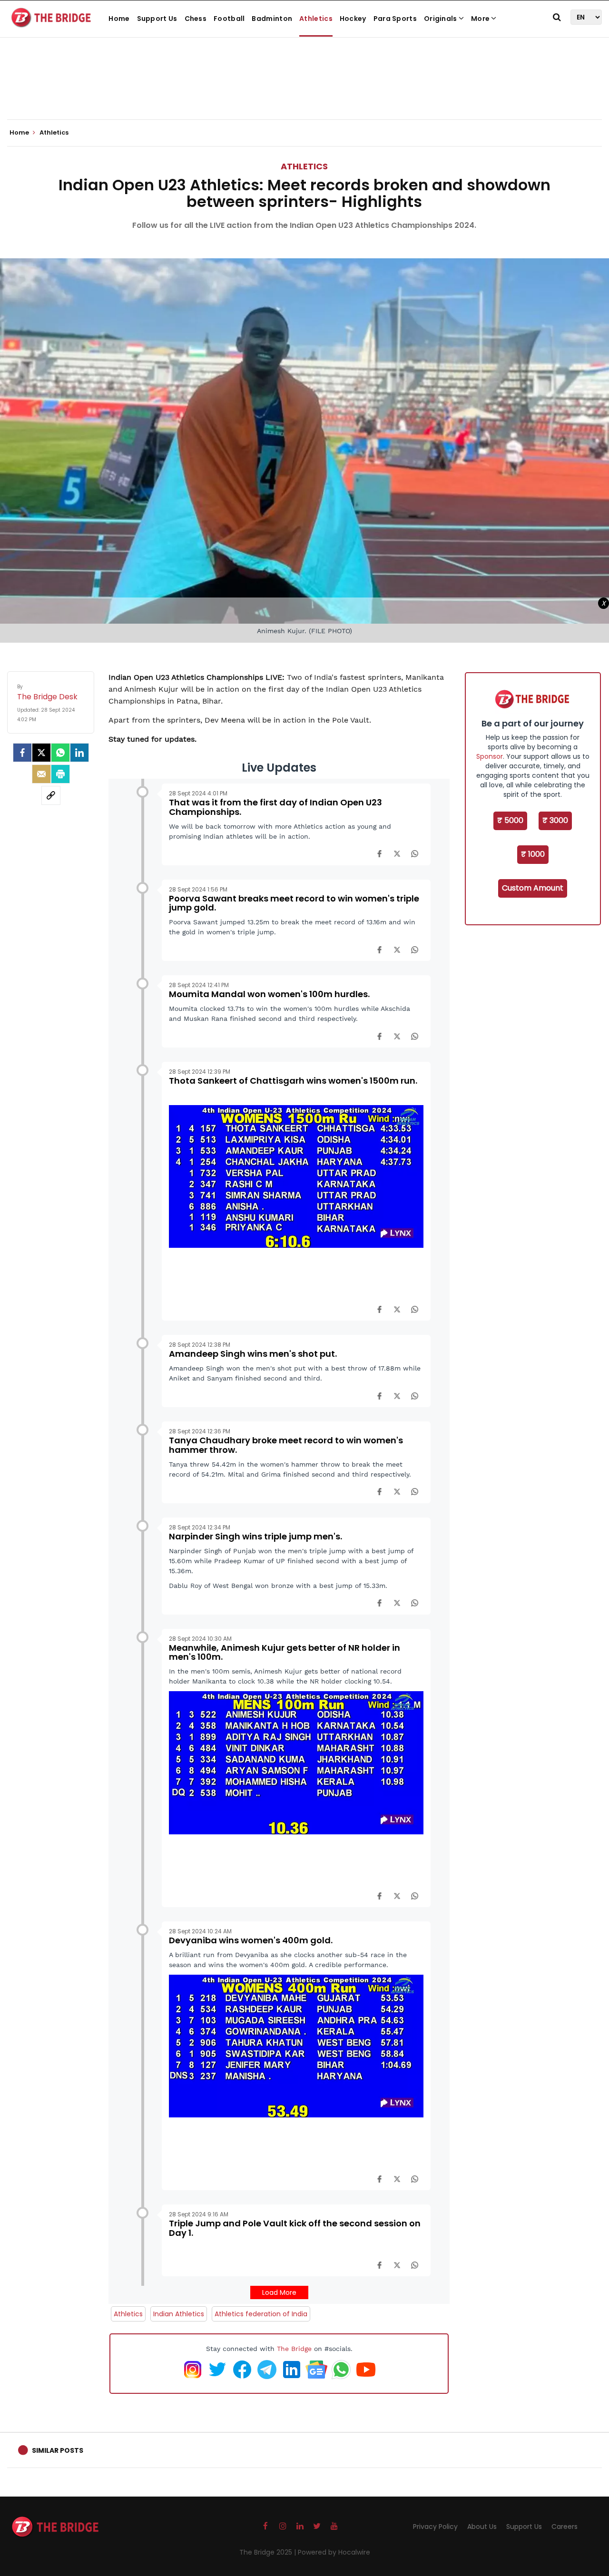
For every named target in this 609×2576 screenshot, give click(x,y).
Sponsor (490, 756)
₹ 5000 (510, 820)
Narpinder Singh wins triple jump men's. (255, 1536)
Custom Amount (533, 888)
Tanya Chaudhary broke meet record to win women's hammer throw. (286, 1445)
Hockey (353, 19)
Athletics (316, 19)
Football (229, 19)
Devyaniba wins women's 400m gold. (251, 1940)
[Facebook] (379, 853)
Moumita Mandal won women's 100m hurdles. (269, 994)
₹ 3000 (555, 820)
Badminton (272, 19)
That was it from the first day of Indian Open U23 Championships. (275, 807)
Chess (196, 19)
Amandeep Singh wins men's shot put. (253, 1354)
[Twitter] (41, 753)
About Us (482, 2527)
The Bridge (294, 2349)
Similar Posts (58, 2450)
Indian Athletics (179, 2314)
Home (119, 19)
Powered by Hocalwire (334, 2552)
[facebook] (22, 753)
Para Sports (395, 19)
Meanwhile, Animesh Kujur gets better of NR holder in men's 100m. (285, 1652)
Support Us (157, 19)
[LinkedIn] (79, 753)
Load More (279, 2292)
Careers (565, 2527)
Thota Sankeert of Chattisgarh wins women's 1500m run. (293, 1081)
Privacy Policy (435, 2527)
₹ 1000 (533, 854)
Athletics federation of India (261, 2314)
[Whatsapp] (60, 753)
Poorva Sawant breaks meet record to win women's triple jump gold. (294, 903)
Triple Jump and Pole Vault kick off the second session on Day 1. (295, 2228)
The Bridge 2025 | (269, 2552)
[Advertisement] (304, 90)
